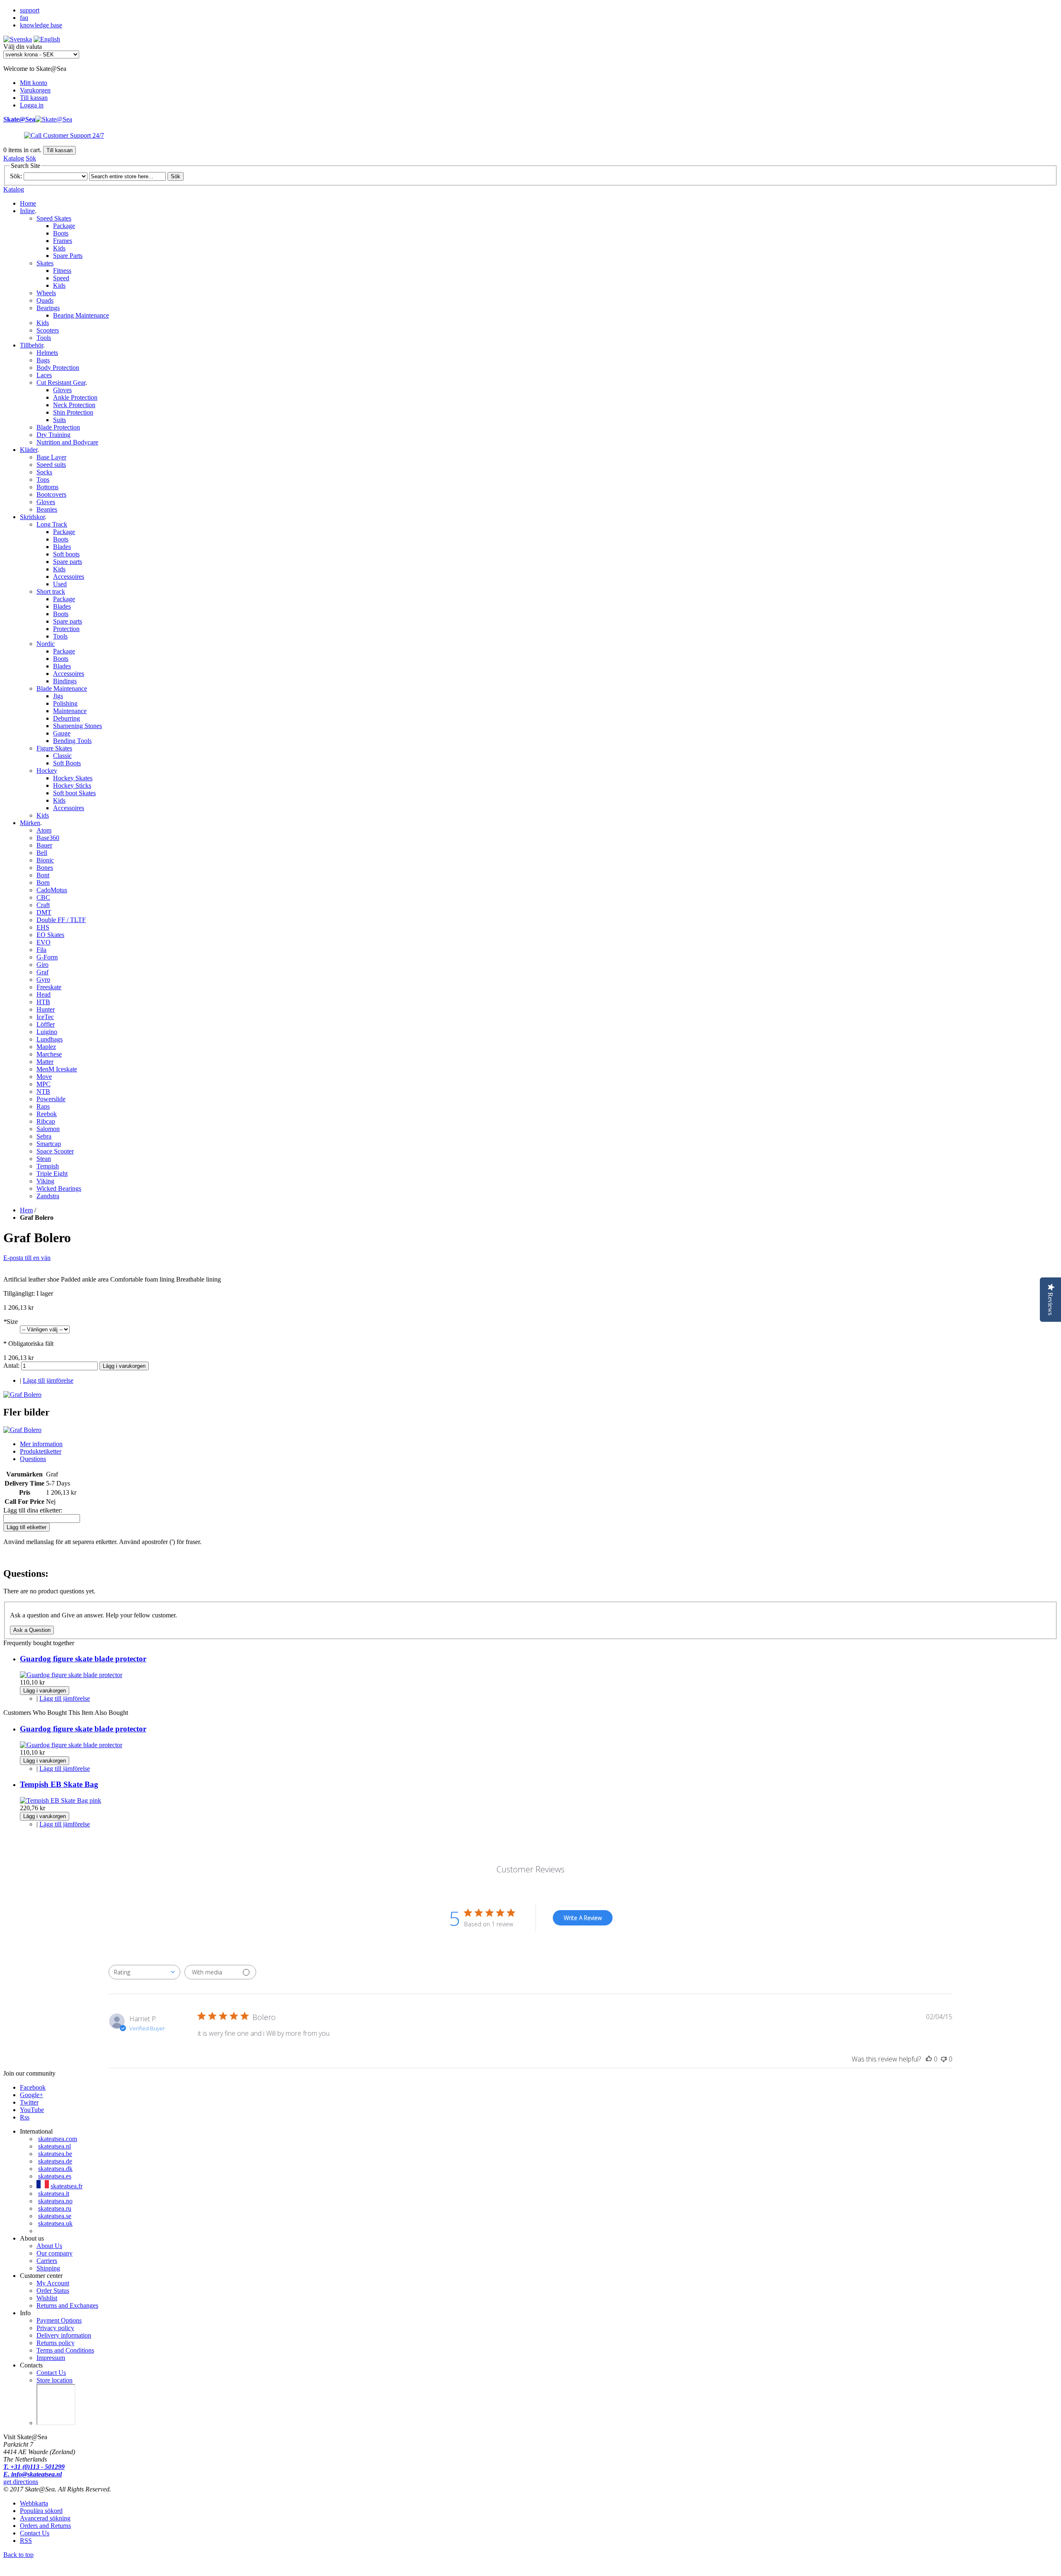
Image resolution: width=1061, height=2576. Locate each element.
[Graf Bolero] (22, 1395)
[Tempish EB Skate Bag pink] (61, 1800)
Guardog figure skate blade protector (83, 1659)
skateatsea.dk (55, 2169)
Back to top (18, 2555)
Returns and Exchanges (67, 2305)
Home (28, 203)
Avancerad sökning (45, 2518)
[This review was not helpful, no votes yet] (944, 2059)
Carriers (47, 2261)
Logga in (32, 105)
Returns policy (56, 2343)
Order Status (53, 2291)
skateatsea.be (55, 2154)
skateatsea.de (55, 2161)
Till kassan (34, 98)
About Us (49, 2246)
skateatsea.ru (55, 2208)
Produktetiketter (41, 1451)
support (30, 10)
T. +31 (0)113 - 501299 (34, 2467)
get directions (21, 2482)
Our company (55, 2253)
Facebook (33, 2087)
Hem (26, 1210)
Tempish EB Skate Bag (59, 1784)
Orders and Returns (45, 2526)
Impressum (51, 2358)
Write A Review (583, 1918)
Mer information (41, 1444)
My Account (53, 2283)
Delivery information (64, 2335)
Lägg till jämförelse (48, 1380)
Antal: (12, 1366)
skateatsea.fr (67, 2186)
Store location (55, 2380)
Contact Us (51, 2373)
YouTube (32, 2110)
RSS (26, 2541)
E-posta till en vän (27, 1258)
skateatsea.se (55, 2216)
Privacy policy (55, 2328)
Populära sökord (41, 2511)
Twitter (29, 2102)
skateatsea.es (55, 2176)
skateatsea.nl (55, 2146)
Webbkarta (34, 2503)
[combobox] (144, 1972)
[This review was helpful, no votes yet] (929, 2059)
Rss (25, 2117)
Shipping (48, 2268)
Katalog (14, 158)
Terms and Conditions (65, 2350)
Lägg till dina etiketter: (33, 1510)
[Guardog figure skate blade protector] (71, 1675)
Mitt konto (34, 83)
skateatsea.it (54, 2194)
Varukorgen (35, 90)
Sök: (16, 176)
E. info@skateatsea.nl (33, 2474)
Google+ (31, 2095)
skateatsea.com (58, 2139)
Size (11, 1322)
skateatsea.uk (55, 2223)
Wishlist (47, 2298)
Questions (33, 1459)
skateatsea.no (55, 2201)
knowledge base (41, 25)
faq (24, 18)
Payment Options (59, 2320)
